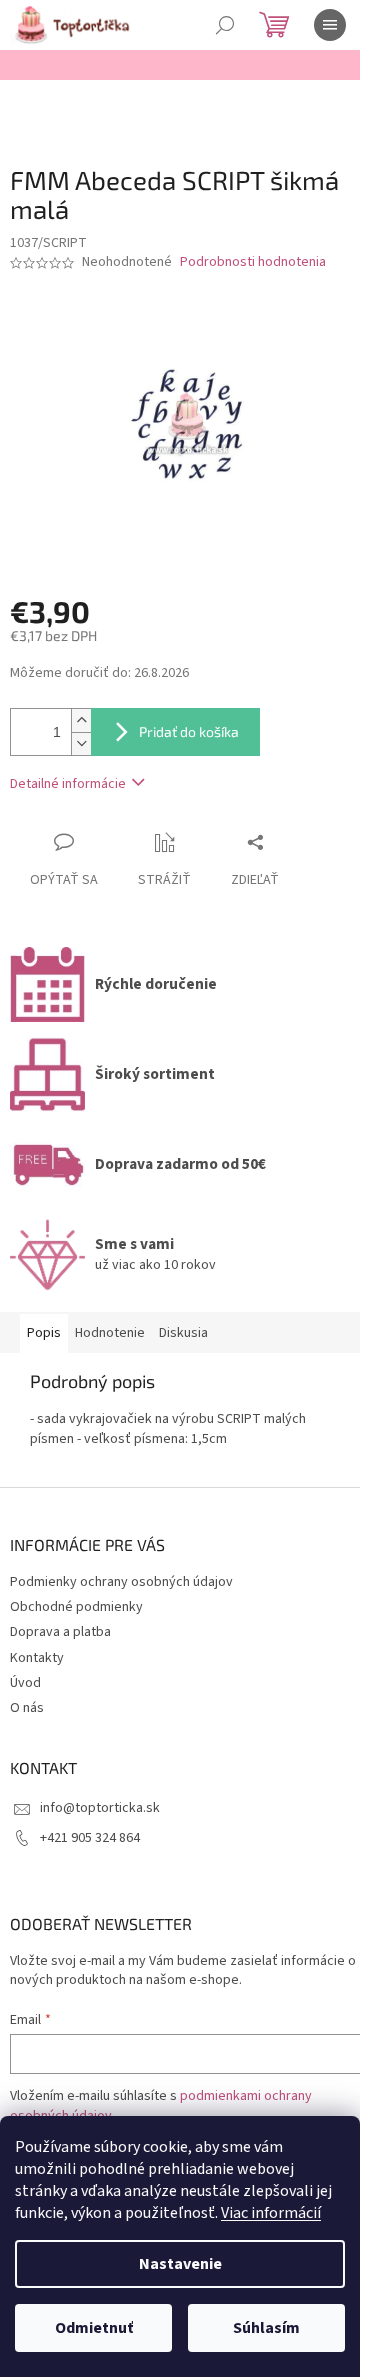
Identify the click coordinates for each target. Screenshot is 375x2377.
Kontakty (37, 1658)
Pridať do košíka (189, 731)
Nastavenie (180, 2264)
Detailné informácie (68, 784)
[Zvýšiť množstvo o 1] (81, 720)
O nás (27, 1708)
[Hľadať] (225, 25)
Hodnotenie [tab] (110, 1333)
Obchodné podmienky (76, 1607)
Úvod (25, 1683)
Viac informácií (271, 2213)
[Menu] (330, 25)
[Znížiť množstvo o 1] (81, 743)
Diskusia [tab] (183, 1333)
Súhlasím (266, 2328)
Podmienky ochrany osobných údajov (121, 1582)
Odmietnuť (94, 2328)
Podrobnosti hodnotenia (253, 262)
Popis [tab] (44, 1333)
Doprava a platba (60, 1632)
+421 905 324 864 (90, 1838)
